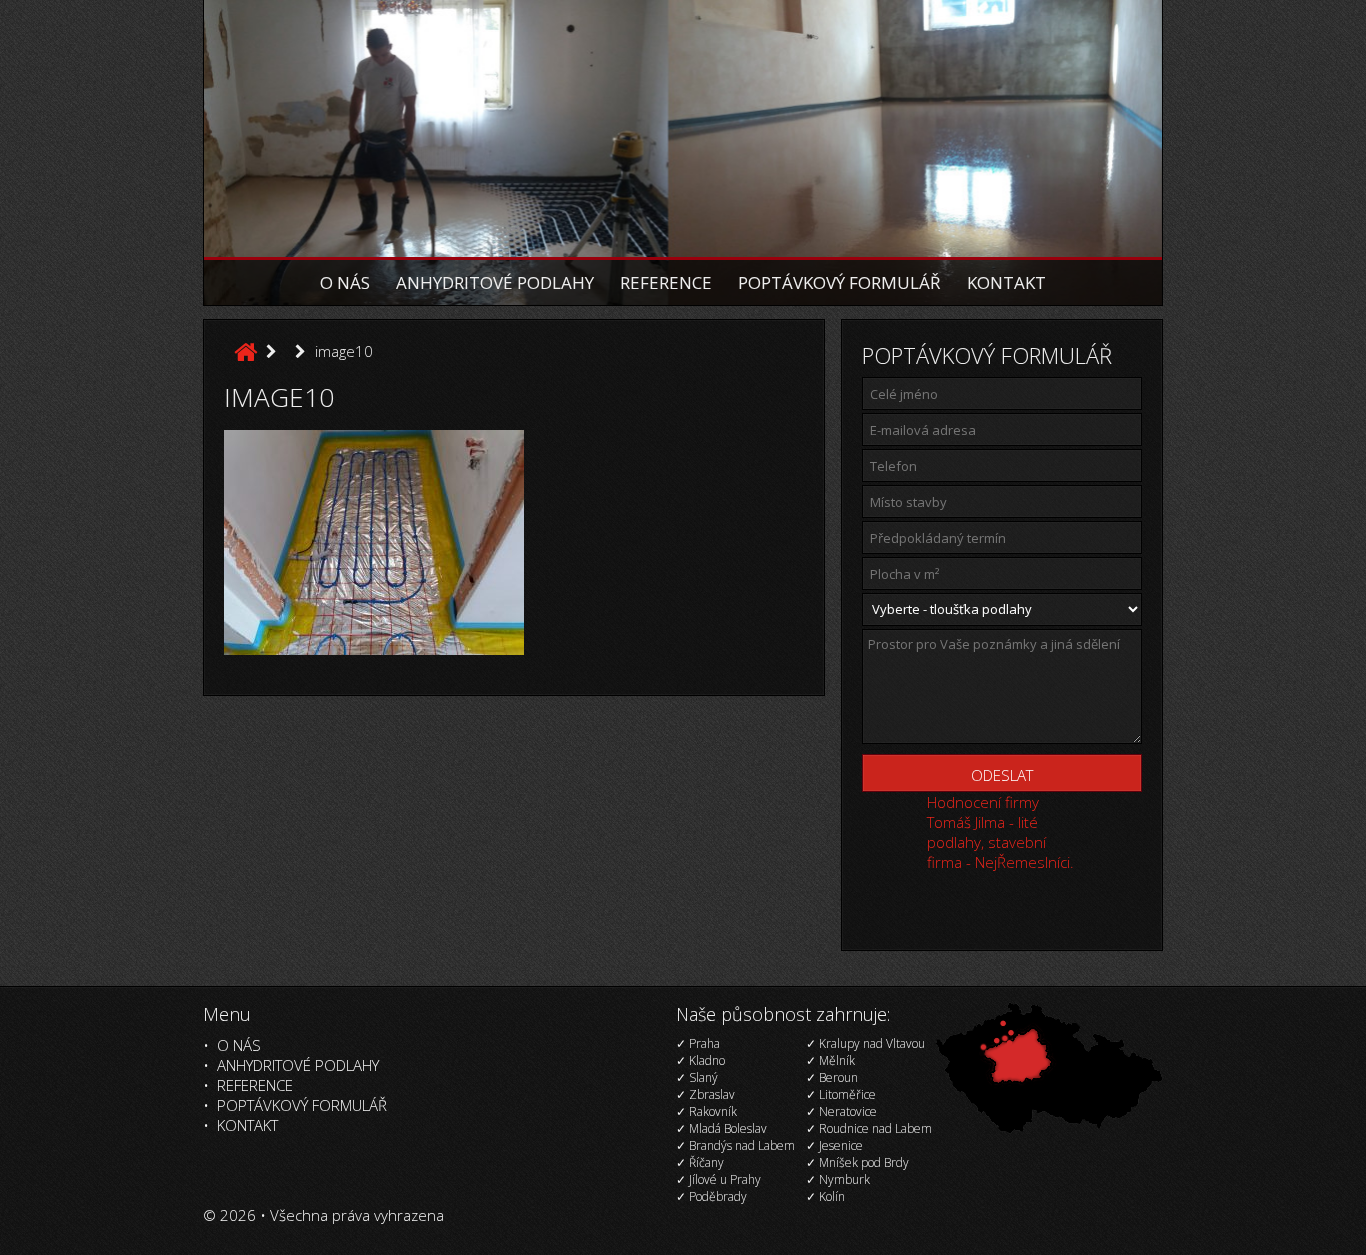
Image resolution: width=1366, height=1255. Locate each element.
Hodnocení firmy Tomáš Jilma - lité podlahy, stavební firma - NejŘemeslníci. (1000, 832)
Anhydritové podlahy (495, 282)
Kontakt (1006, 282)
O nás (345, 282)
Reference (666, 282)
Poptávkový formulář (839, 282)
